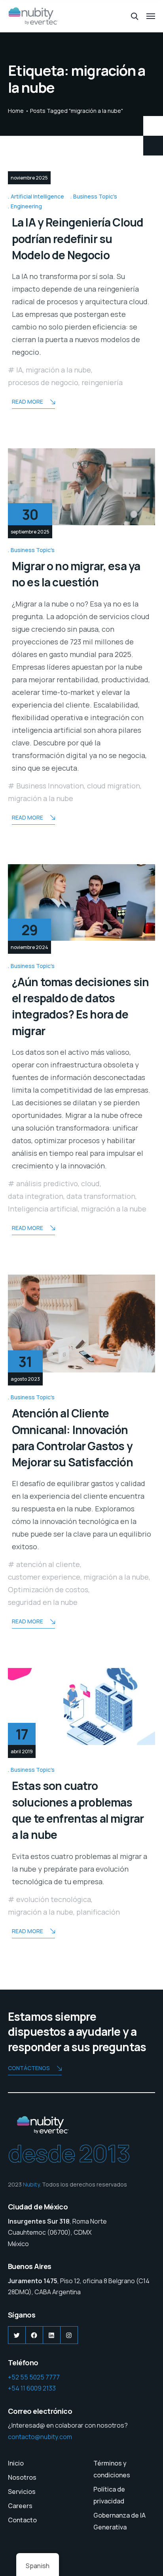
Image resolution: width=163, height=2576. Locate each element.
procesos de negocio (43, 382)
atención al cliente (48, 1564)
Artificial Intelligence (37, 196)
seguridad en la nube (43, 1602)
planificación (98, 1912)
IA (19, 370)
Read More (27, 402)
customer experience (44, 1577)
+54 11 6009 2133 (32, 2388)
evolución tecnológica (54, 1899)
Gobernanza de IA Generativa (119, 2521)
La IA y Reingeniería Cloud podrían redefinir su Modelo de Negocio (78, 239)
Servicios (22, 2492)
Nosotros (22, 2477)
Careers (20, 2506)
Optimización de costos (48, 1589)
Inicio (16, 2463)
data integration (36, 1196)
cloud (90, 1183)
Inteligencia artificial (43, 1209)
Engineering (26, 206)
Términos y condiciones (112, 2469)
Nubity (31, 2184)
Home (16, 111)
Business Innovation (50, 786)
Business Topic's (95, 196)
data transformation (101, 1196)
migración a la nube (58, 370)
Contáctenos (29, 2068)
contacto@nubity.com (40, 2437)
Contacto (22, 2520)
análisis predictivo (47, 1183)
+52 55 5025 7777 (34, 2377)
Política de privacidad (109, 2495)
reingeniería (102, 382)
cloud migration (114, 786)
